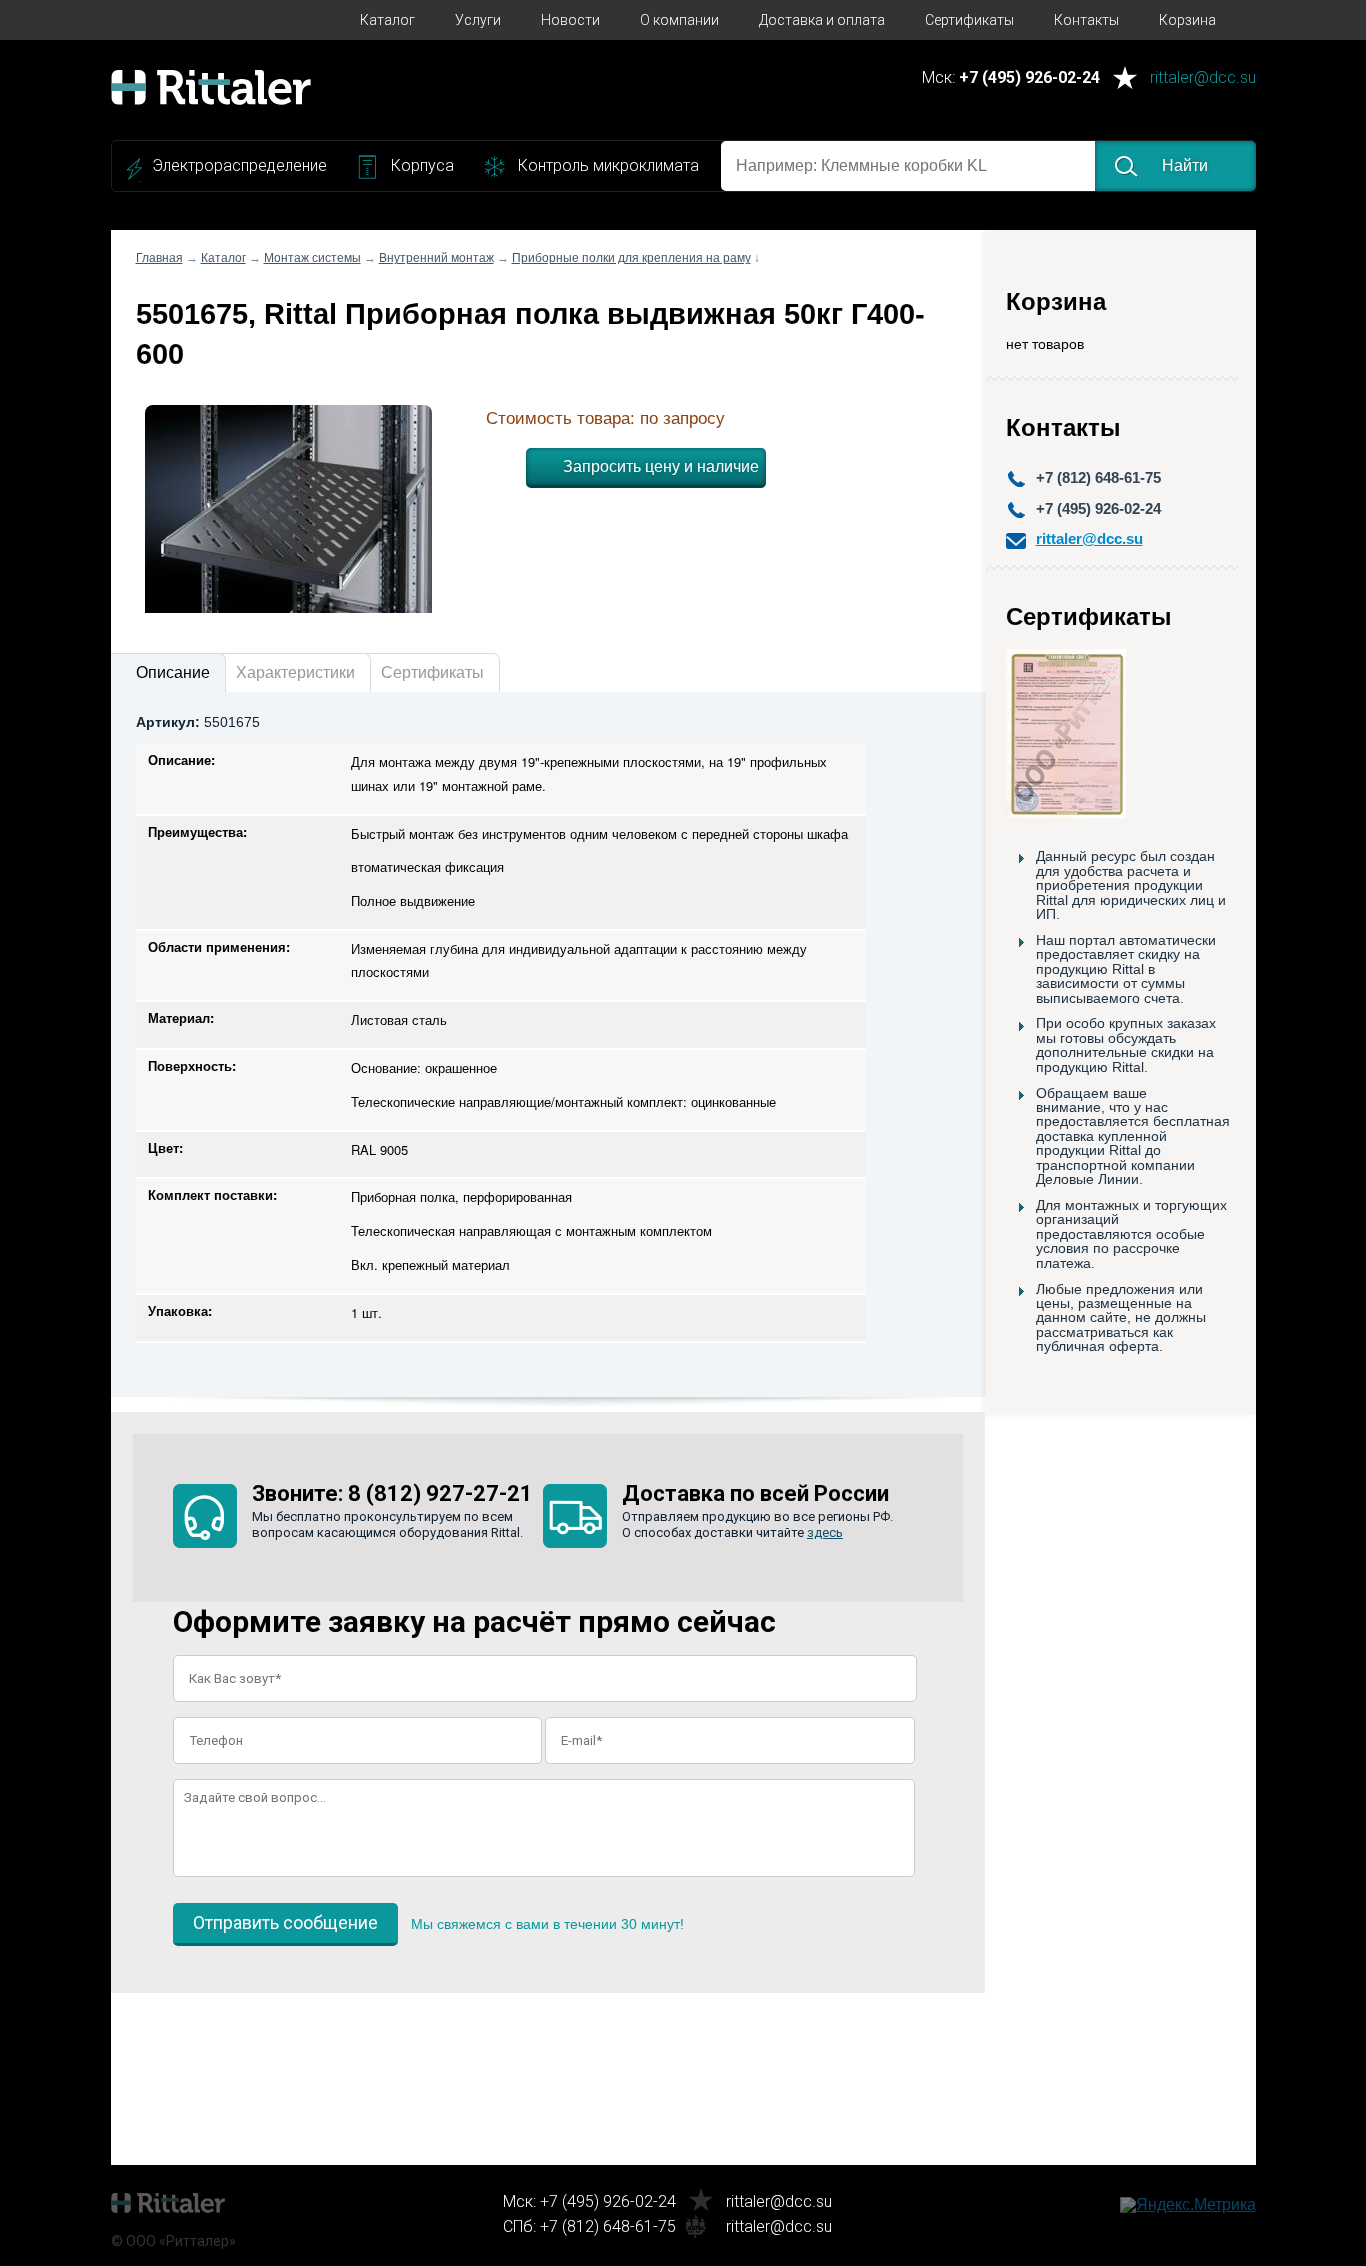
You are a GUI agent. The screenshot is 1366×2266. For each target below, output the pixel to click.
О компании (679, 20)
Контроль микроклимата (608, 165)
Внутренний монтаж (436, 258)
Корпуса (422, 165)
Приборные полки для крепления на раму (631, 258)
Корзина (1187, 20)
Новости (570, 20)
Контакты (1086, 20)
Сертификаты (969, 20)
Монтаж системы (312, 258)
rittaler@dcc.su (1203, 78)
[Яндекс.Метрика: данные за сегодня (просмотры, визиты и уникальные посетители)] (1188, 2205)
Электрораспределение (239, 165)
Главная (159, 258)
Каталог (387, 20)
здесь (825, 1532)
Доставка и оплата (822, 20)
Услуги (478, 20)
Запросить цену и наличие (661, 466)
